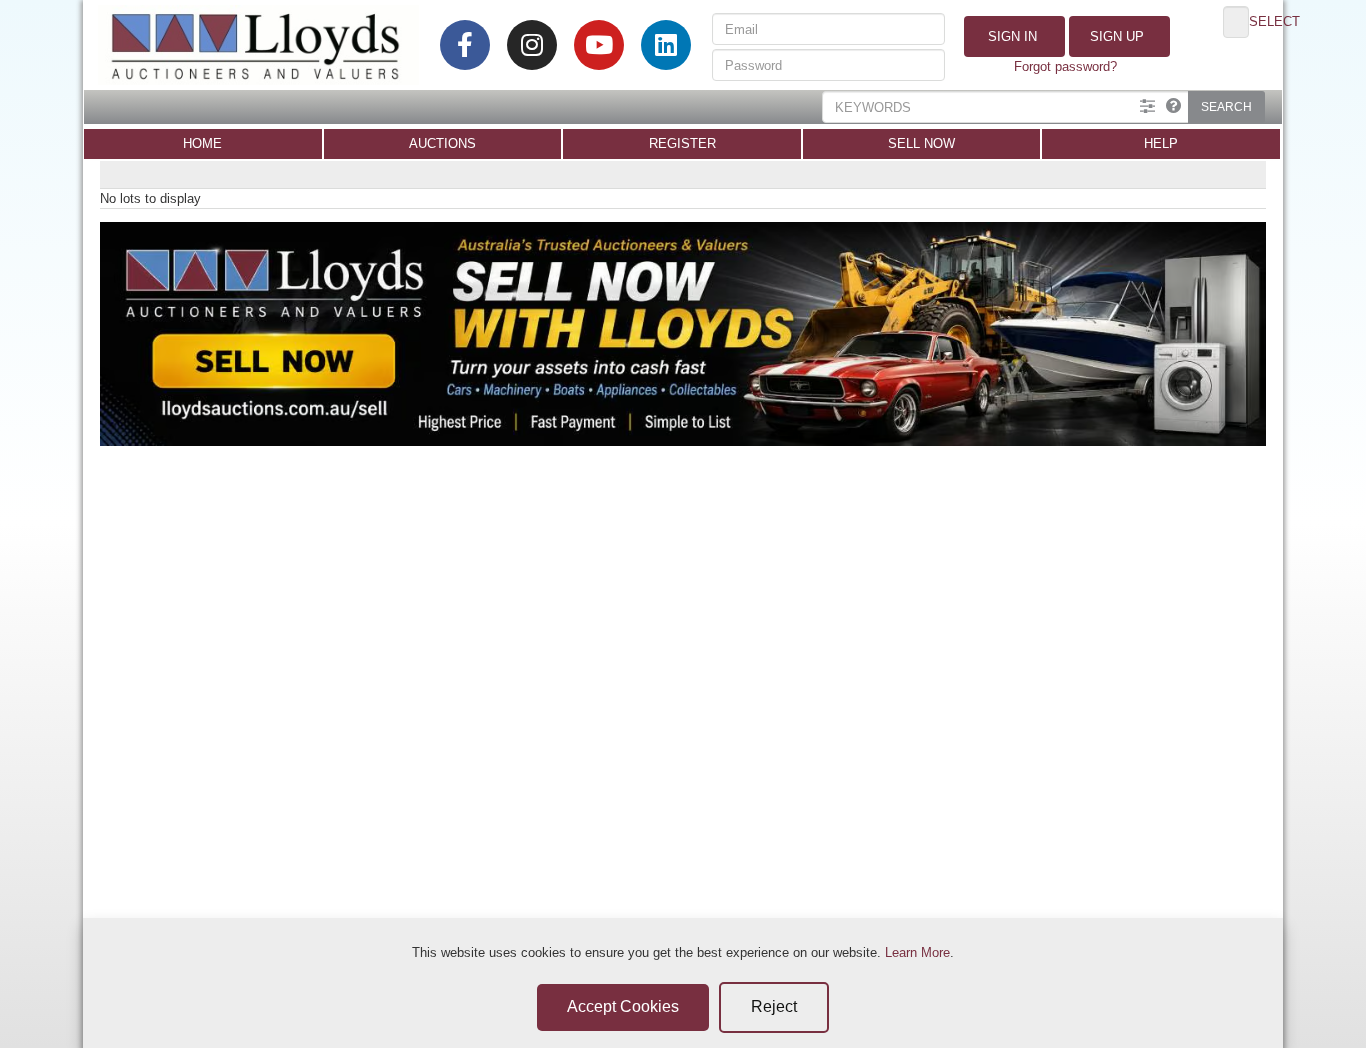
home (202, 143)
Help (1161, 143)
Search (1226, 107)
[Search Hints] (1173, 106)
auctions (442, 143)
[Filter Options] (1147, 106)
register (682, 143)
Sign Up (1115, 36)
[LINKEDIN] (666, 45)
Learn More (917, 952)
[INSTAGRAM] (532, 45)
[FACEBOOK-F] (465, 45)
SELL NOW (921, 143)
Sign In (1010, 36)
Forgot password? (1065, 66)
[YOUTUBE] (599, 45)
